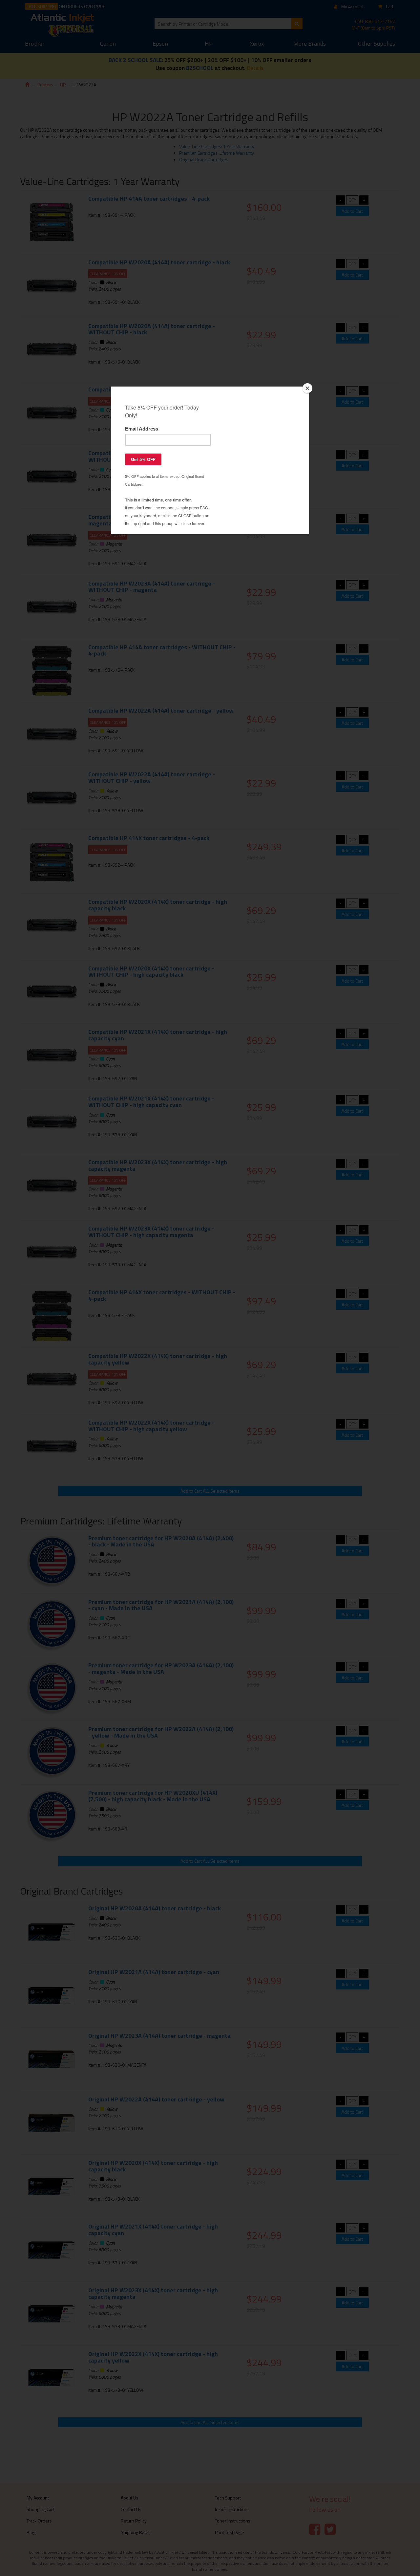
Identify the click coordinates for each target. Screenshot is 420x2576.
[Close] (307, 388)
